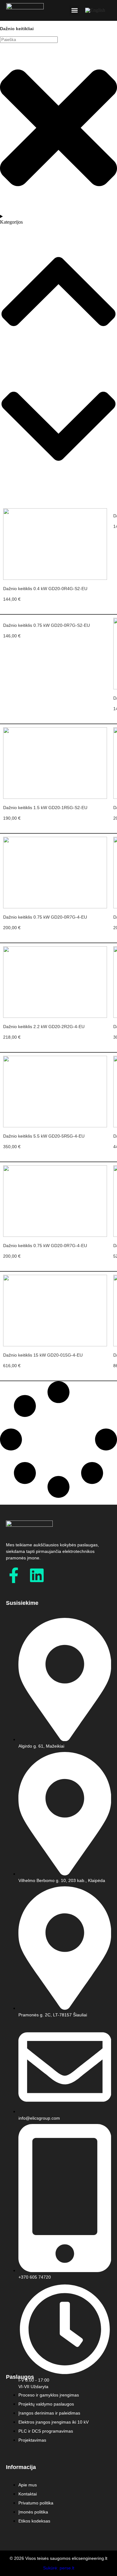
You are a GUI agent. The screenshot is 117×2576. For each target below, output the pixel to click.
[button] (74, 10)
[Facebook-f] (14, 1575)
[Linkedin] (37, 1575)
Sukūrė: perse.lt (59, 2568)
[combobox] (29, 40)
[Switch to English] (95, 10)
